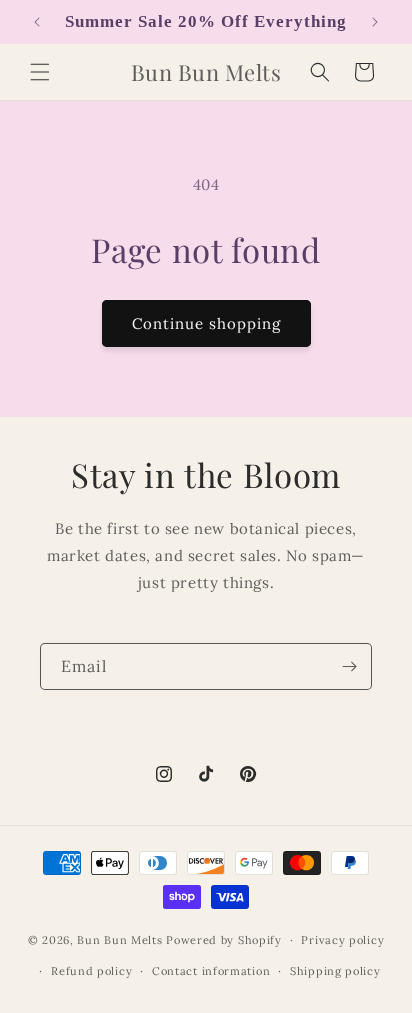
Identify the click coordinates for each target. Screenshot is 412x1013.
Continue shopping (206, 323)
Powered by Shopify (224, 940)
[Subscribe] (349, 666)
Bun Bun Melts (119, 940)
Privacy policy (342, 940)
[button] (40, 72)
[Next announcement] (375, 22)
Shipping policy (335, 971)
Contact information (211, 971)
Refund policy (91, 971)
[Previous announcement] (37, 22)
